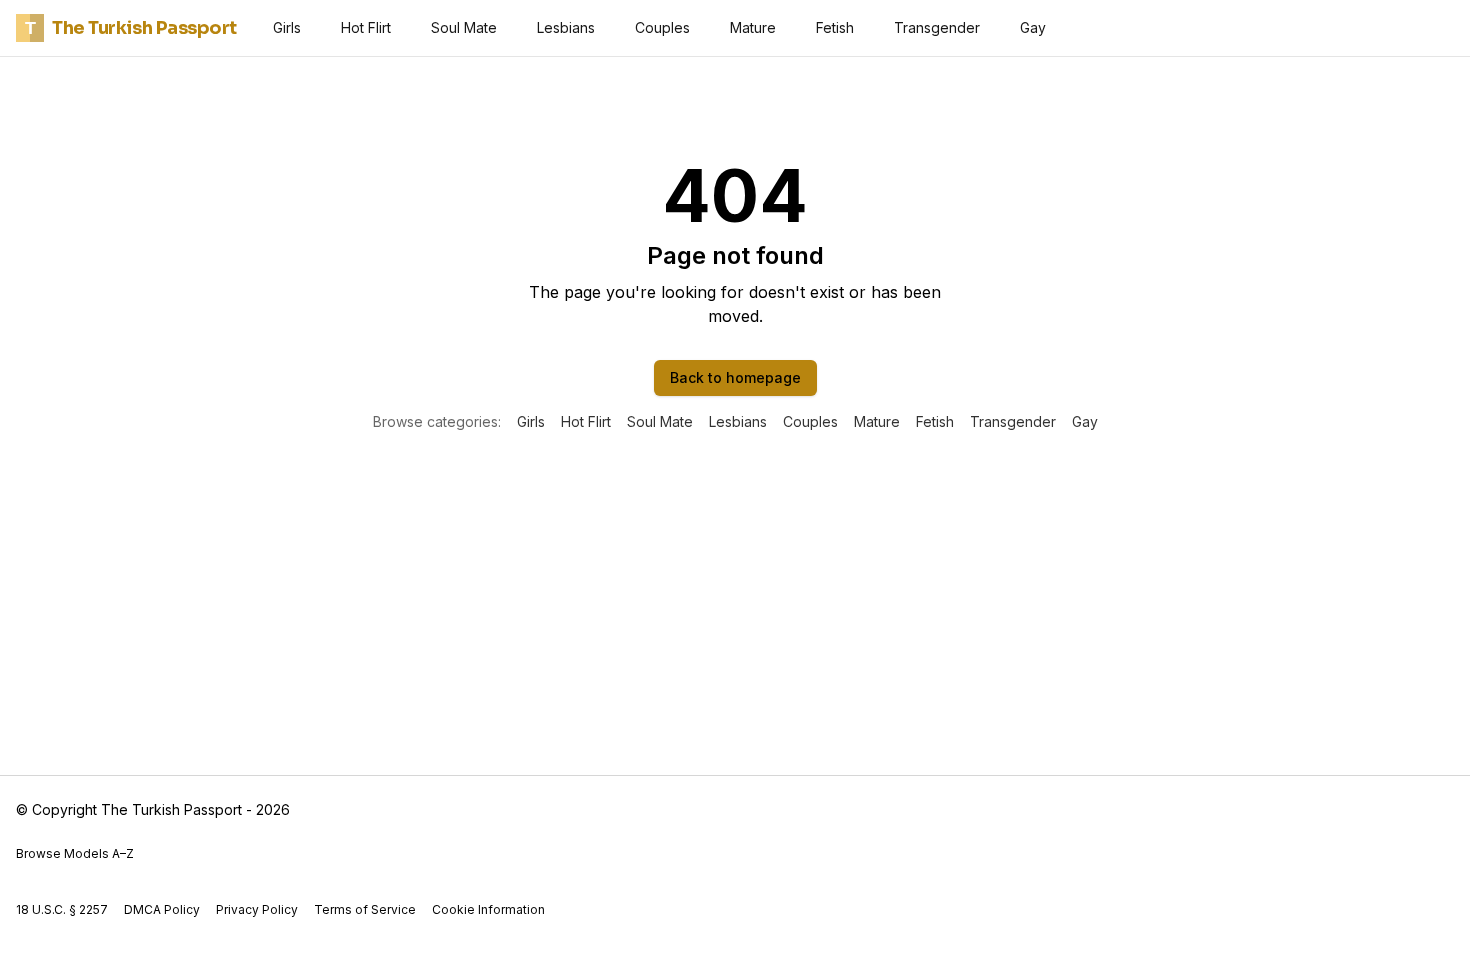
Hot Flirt (366, 27)
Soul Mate (464, 27)
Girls (287, 27)
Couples (662, 27)
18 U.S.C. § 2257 (62, 909)
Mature (753, 27)
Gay (1033, 27)
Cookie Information (488, 909)
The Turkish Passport (131, 28)
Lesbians (566, 27)
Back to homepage (735, 377)
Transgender (937, 27)
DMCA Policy (162, 909)
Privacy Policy (257, 909)
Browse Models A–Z (75, 853)
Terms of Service (365, 909)
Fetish (835, 27)
